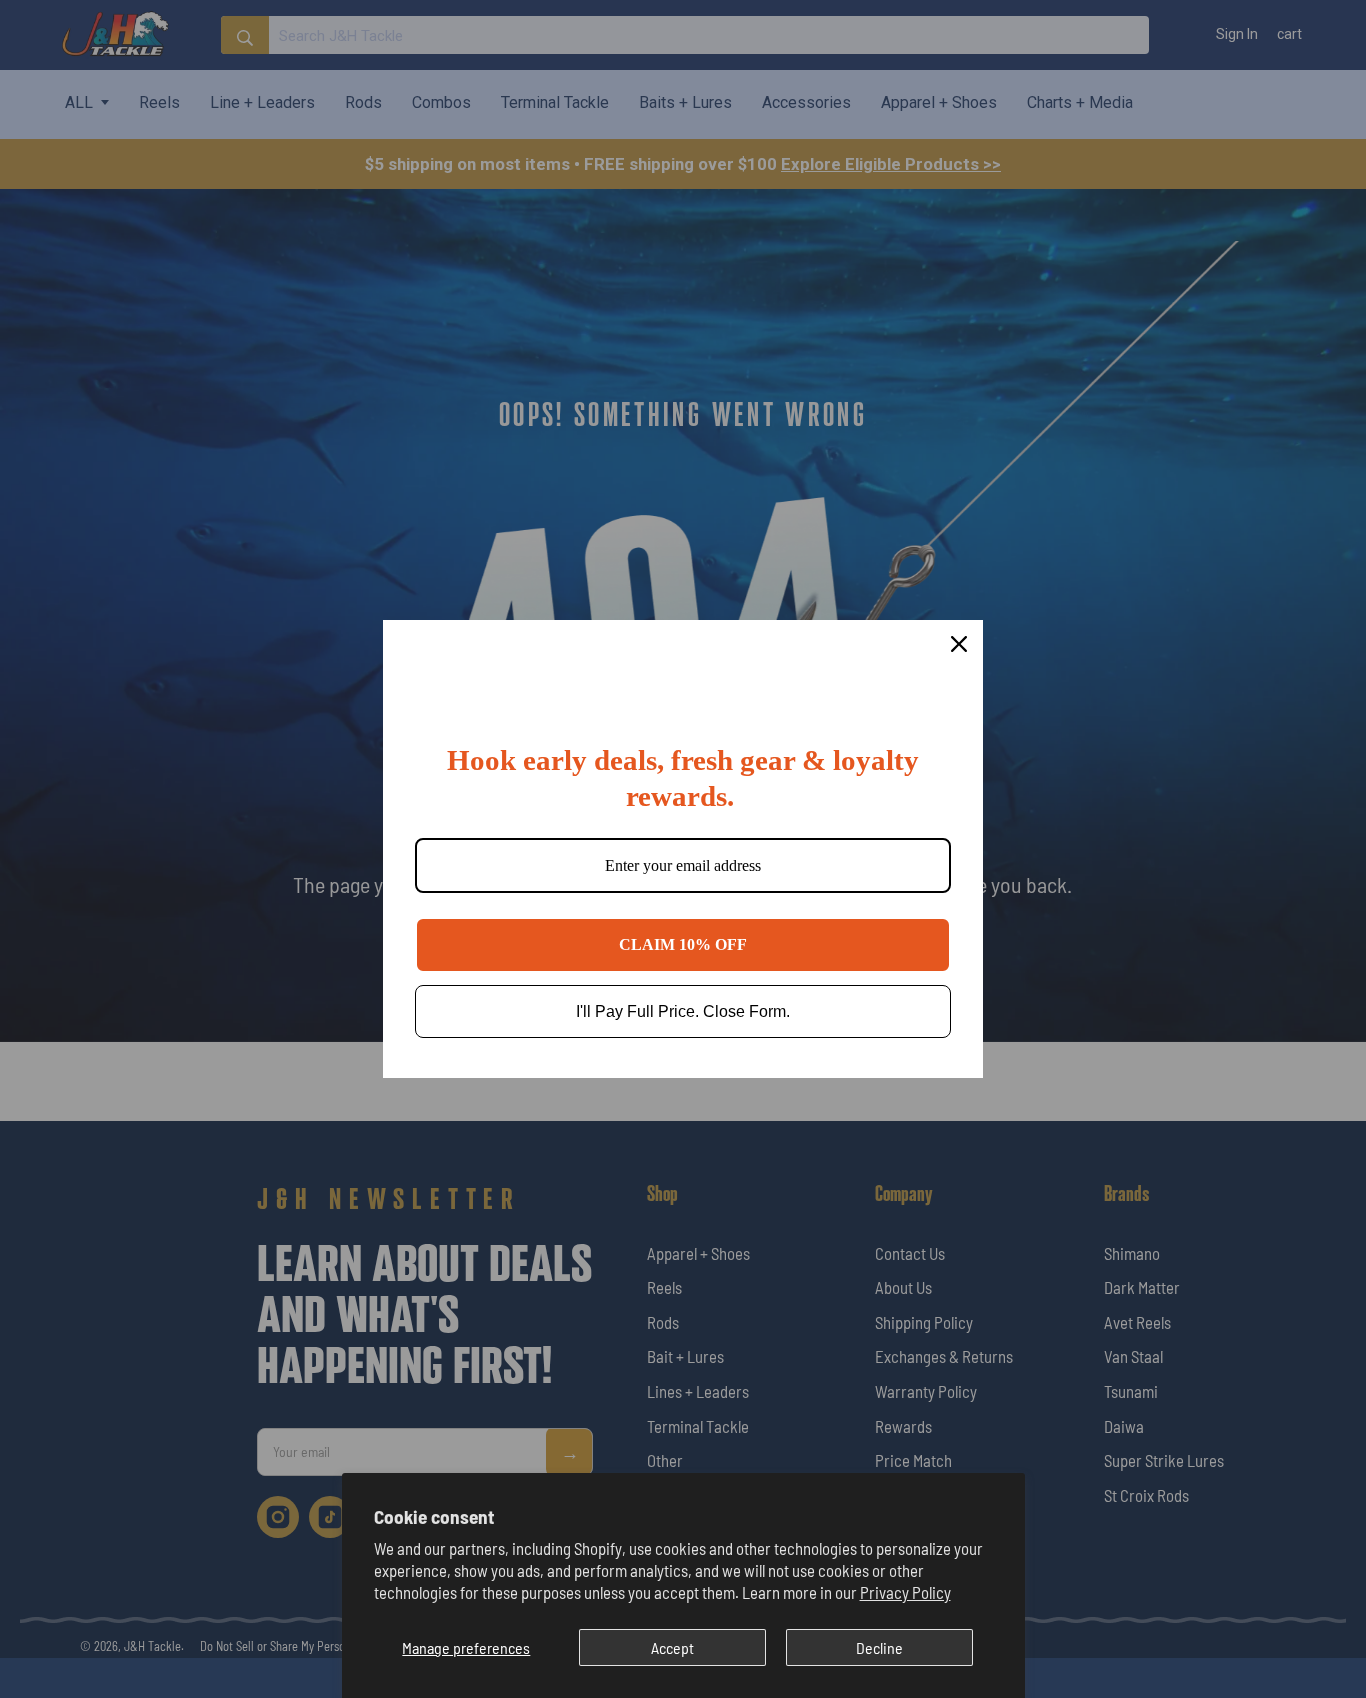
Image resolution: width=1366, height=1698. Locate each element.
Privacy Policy (905, 1592)
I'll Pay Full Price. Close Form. (683, 1011)
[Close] (959, 644)
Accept (672, 1647)
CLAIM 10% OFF (683, 944)
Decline (879, 1647)
